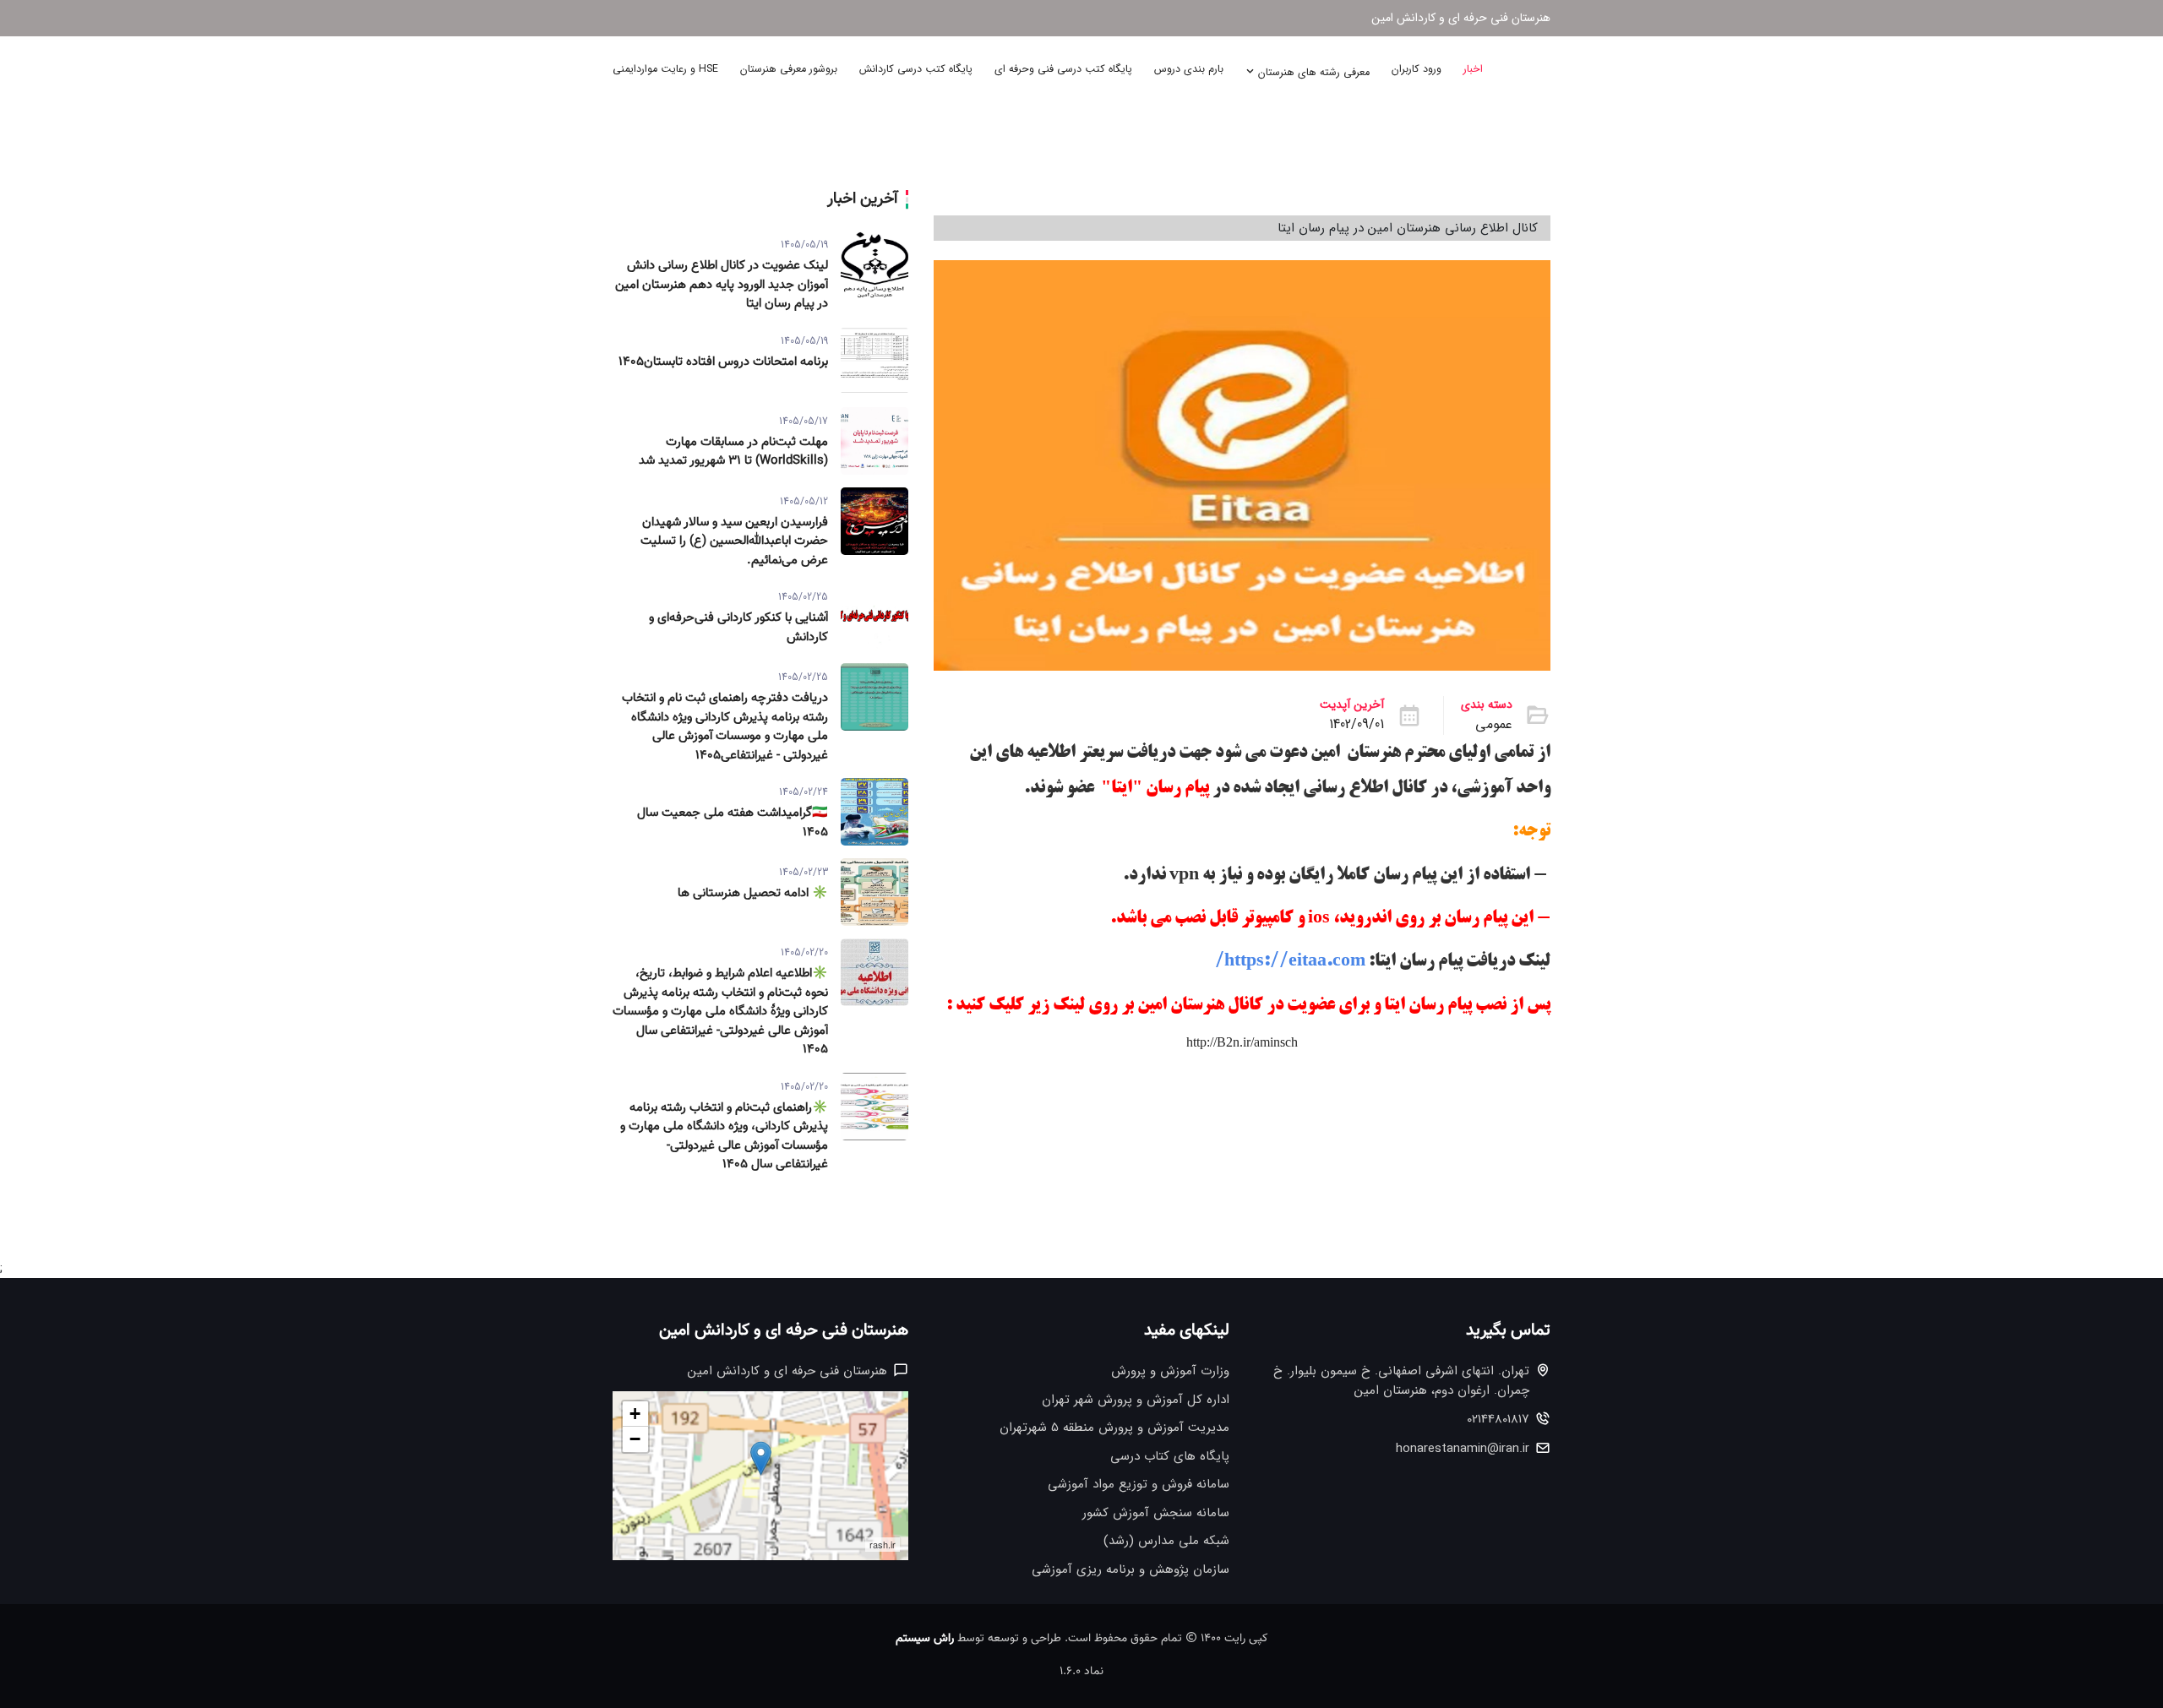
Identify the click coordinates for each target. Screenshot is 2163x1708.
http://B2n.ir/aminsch (1242, 1042)
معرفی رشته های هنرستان (1312, 73)
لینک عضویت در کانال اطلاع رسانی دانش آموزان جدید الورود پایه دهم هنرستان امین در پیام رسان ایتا (722, 285)
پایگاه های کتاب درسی (1170, 1457)
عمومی (1494, 725)
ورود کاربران (1417, 69)
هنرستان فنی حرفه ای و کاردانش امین (1461, 18)
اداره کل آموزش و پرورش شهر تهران (1136, 1400)
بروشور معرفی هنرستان (789, 69)
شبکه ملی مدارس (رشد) (1166, 1541)
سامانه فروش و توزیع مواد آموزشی (1139, 1485)
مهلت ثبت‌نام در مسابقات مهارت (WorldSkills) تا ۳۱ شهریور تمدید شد (733, 452)
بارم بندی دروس (1189, 69)
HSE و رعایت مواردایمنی (665, 69)
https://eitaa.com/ (1290, 962)
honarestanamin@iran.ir (1463, 1449)
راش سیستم (925, 1639)
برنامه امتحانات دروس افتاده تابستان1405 (723, 362)
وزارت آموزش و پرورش (1170, 1371)
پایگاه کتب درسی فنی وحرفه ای (1063, 69)
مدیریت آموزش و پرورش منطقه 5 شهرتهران (1114, 1428)
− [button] (635, 1439)
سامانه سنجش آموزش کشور (1156, 1513)
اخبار (1473, 69)
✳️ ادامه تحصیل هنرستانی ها (753, 894)
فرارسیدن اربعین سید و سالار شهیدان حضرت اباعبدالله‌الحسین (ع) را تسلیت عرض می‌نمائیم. (734, 542)
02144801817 (1498, 1420)
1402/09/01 (1357, 725)
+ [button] (635, 1414)
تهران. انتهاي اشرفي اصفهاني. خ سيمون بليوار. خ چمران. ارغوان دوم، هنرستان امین (1401, 1381)
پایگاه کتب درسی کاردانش (916, 69)
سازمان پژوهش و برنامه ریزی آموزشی (1131, 1570)
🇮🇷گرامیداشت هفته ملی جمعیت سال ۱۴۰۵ (733, 823)
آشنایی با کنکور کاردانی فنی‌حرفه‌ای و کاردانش (738, 628)
